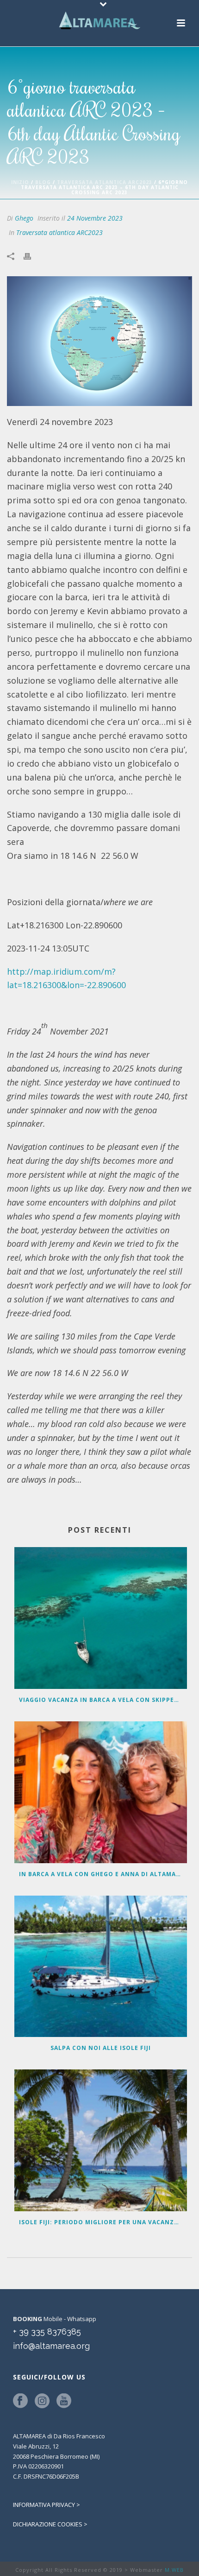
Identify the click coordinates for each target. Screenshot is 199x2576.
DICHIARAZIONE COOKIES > (50, 2524)
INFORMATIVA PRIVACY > (47, 2505)
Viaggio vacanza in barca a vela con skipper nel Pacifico (103, 1700)
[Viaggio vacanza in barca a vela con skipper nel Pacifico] (101, 1618)
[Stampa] (32, 255)
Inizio (20, 182)
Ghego (24, 218)
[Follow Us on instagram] (42, 2401)
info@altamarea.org (51, 2346)
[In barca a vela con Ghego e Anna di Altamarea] (101, 1792)
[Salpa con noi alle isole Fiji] (101, 1967)
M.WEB (174, 2570)
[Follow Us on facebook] (20, 2401)
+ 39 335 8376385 (47, 2332)
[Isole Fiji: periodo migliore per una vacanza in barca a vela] (101, 2140)
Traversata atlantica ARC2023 (105, 182)
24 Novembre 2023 (95, 218)
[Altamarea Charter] (99, 21)
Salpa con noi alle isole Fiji (101, 2048)
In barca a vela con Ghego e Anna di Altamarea (103, 1874)
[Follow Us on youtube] (64, 2401)
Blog (43, 182)
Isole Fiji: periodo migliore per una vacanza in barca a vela (103, 2222)
